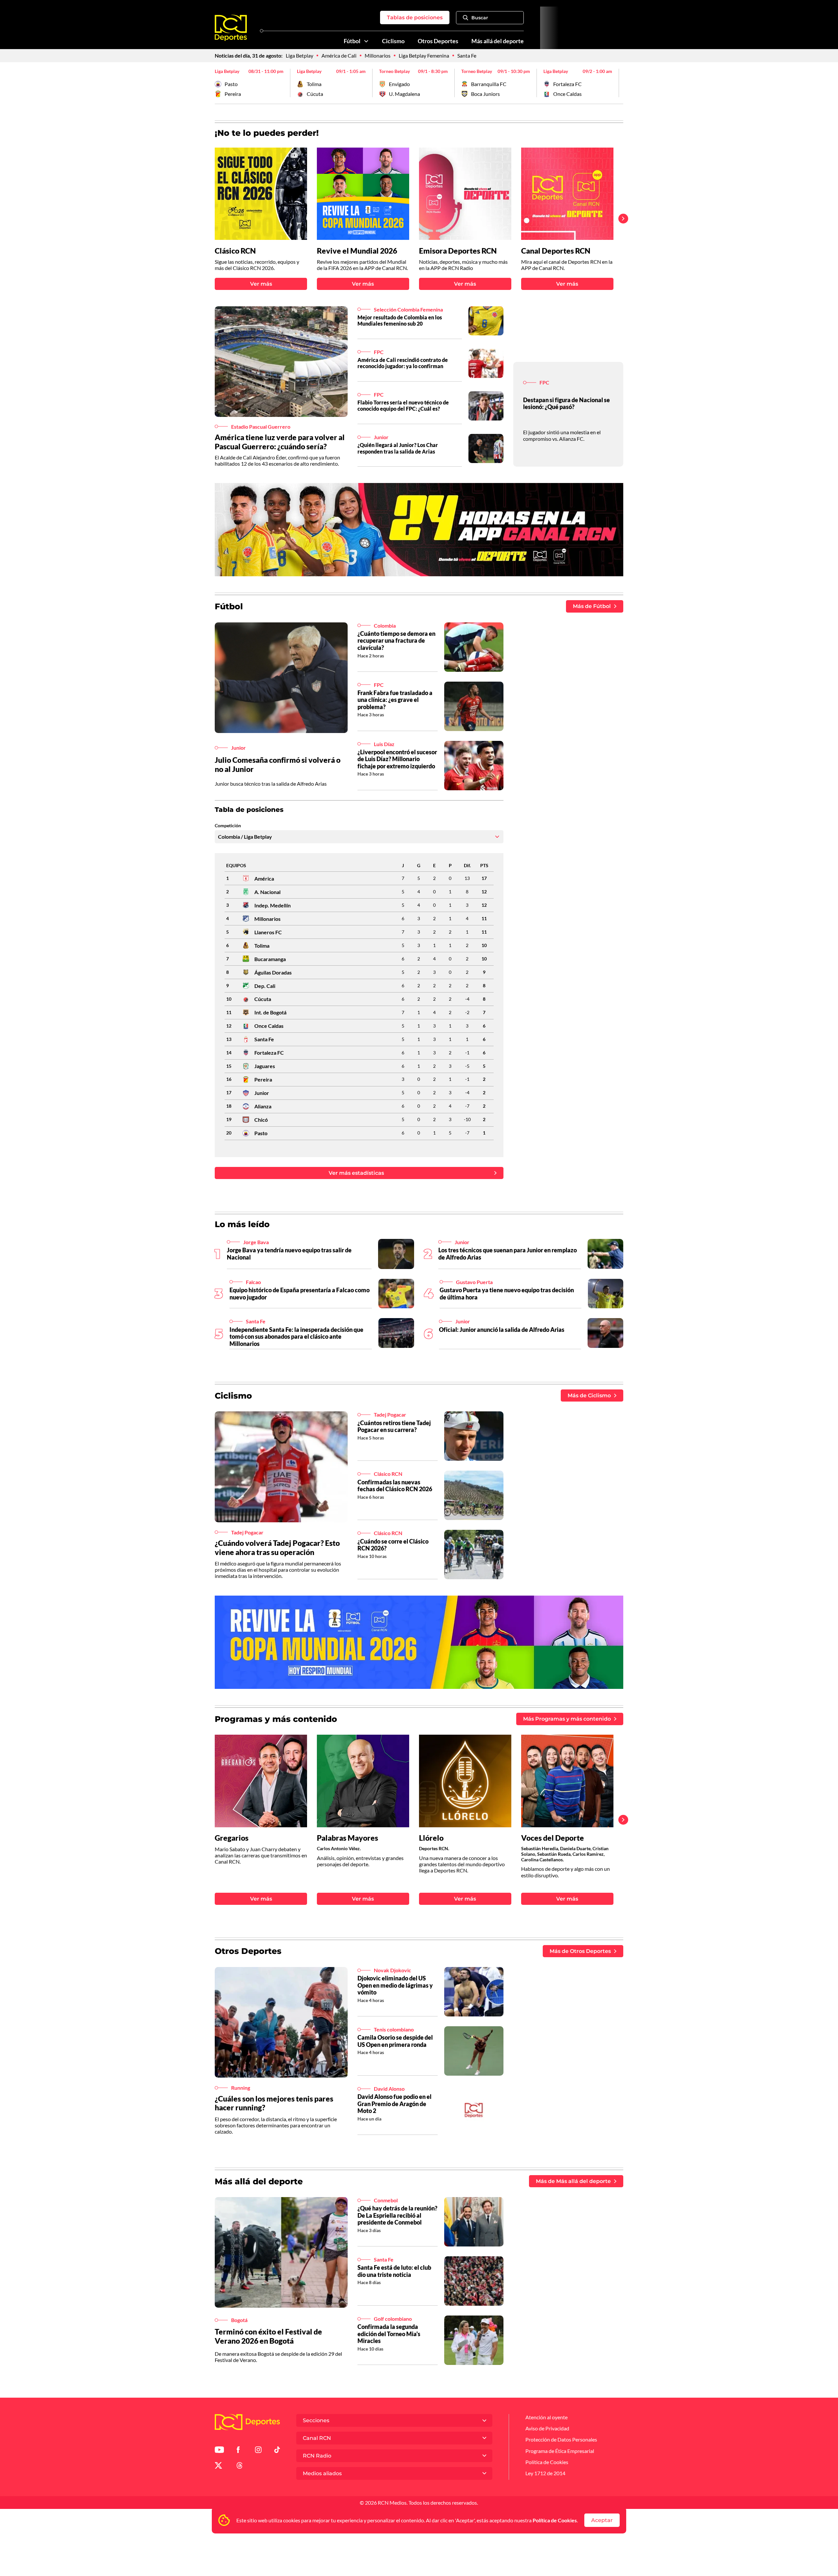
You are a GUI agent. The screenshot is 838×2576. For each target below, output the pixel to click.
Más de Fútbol (592, 606)
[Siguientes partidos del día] (618, 83)
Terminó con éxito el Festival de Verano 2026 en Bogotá (268, 2336)
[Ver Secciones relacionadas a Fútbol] (366, 41)
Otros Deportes (438, 41)
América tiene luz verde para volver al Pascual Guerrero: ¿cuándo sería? (280, 442)
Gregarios (232, 1838)
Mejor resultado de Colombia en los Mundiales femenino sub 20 (400, 320)
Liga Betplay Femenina (424, 55)
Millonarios (378, 55)
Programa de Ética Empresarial (560, 2451)
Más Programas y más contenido (567, 1719)
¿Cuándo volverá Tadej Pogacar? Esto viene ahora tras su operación (277, 1547)
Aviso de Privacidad (547, 2428)
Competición (228, 826)
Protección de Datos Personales (561, 2439)
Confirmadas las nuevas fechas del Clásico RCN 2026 (395, 1486)
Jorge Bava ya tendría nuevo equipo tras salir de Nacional (289, 1254)
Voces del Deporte (553, 1838)
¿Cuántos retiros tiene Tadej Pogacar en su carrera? (394, 1426)
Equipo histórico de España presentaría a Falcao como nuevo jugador (300, 1294)
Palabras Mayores (347, 1838)
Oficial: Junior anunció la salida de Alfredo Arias (502, 1330)
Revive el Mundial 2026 (357, 251)
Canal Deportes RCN (556, 251)
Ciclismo (393, 41)
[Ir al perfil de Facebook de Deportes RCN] (238, 2451)
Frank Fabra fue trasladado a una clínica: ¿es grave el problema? (395, 700)
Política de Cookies (555, 2520)
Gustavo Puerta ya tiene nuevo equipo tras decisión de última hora (507, 1294)
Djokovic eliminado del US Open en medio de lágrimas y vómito (395, 1985)
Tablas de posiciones (415, 18)
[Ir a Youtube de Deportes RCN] (219, 2451)
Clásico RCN (235, 251)
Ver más (261, 284)
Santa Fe (467, 55)
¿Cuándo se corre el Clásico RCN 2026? (393, 1545)
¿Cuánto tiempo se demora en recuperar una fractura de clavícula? (396, 641)
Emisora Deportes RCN (458, 251)
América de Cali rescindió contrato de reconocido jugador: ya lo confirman (403, 363)
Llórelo (431, 1838)
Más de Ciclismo (589, 1395)
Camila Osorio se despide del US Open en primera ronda (395, 2041)
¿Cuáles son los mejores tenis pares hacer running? (274, 2103)
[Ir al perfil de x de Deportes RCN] (218, 2467)
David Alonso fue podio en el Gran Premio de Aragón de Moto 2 (394, 2104)
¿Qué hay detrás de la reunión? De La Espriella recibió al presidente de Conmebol (397, 2215)
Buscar (480, 18)
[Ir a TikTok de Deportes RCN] (277, 2451)
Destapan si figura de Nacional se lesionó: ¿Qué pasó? (566, 403)
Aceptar (602, 2520)
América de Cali (339, 55)
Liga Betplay (300, 55)
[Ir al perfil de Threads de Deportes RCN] (240, 2467)
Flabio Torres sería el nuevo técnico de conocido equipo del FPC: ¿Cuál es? (403, 405)
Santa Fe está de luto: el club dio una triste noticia (394, 2271)
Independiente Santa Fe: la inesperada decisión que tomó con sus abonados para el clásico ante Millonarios (296, 1337)
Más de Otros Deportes (580, 1951)
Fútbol (352, 41)
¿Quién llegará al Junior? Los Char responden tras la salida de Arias (398, 448)
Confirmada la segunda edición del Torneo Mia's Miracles (389, 2334)
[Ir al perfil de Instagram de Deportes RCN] (258, 2451)
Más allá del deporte (498, 41)
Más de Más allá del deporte (573, 2181)
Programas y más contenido (276, 1719)
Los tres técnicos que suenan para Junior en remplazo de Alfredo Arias (508, 1254)
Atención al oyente (547, 2417)
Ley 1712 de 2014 (545, 2473)
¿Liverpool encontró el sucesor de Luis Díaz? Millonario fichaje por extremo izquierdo (397, 759)
